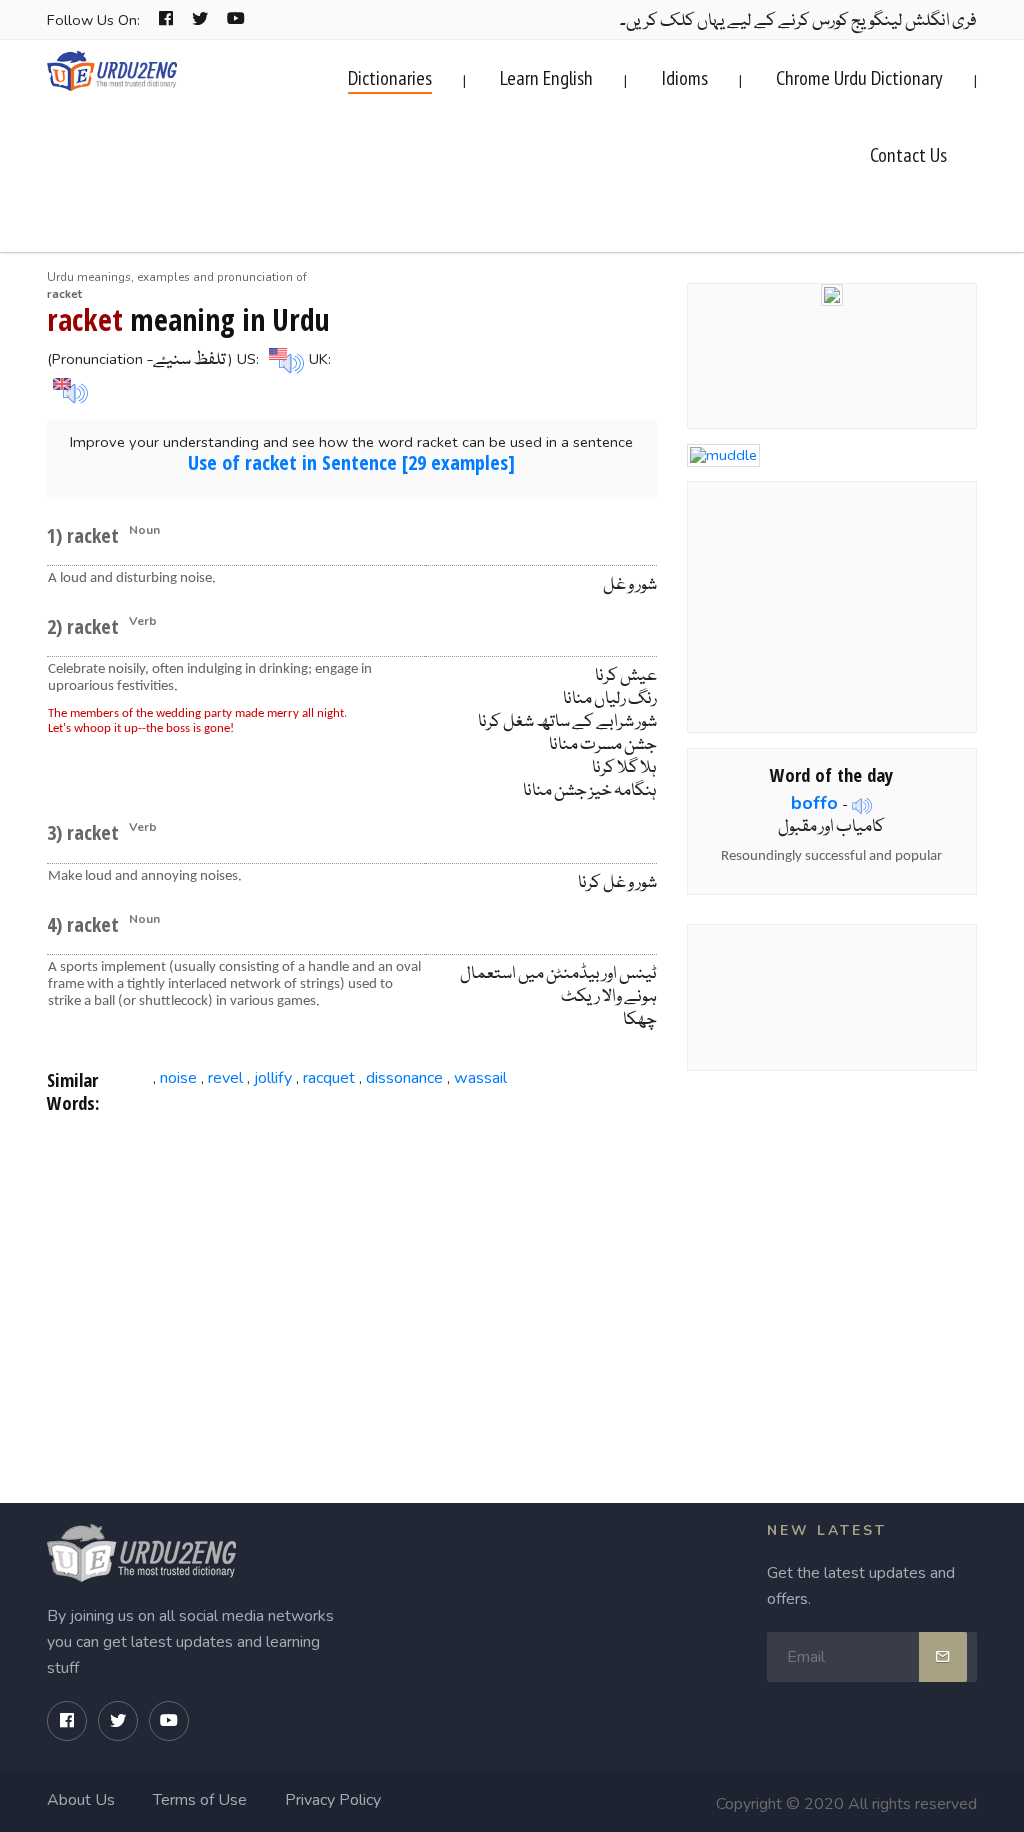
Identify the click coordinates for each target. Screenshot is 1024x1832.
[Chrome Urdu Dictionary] (832, 293)
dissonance (404, 1078)
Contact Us (908, 155)
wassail (480, 1078)
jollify (273, 1078)
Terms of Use (200, 1800)
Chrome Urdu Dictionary (859, 78)
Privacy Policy (333, 1800)
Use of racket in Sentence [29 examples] (351, 462)
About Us (81, 1800)
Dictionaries (390, 78)
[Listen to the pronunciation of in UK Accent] (68, 389)
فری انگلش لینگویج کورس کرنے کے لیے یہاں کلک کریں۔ (798, 21)
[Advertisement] (352, 1291)
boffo (814, 803)
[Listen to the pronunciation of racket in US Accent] (284, 359)
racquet (329, 1078)
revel (225, 1078)
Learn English (546, 78)
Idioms (684, 78)
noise (178, 1078)
